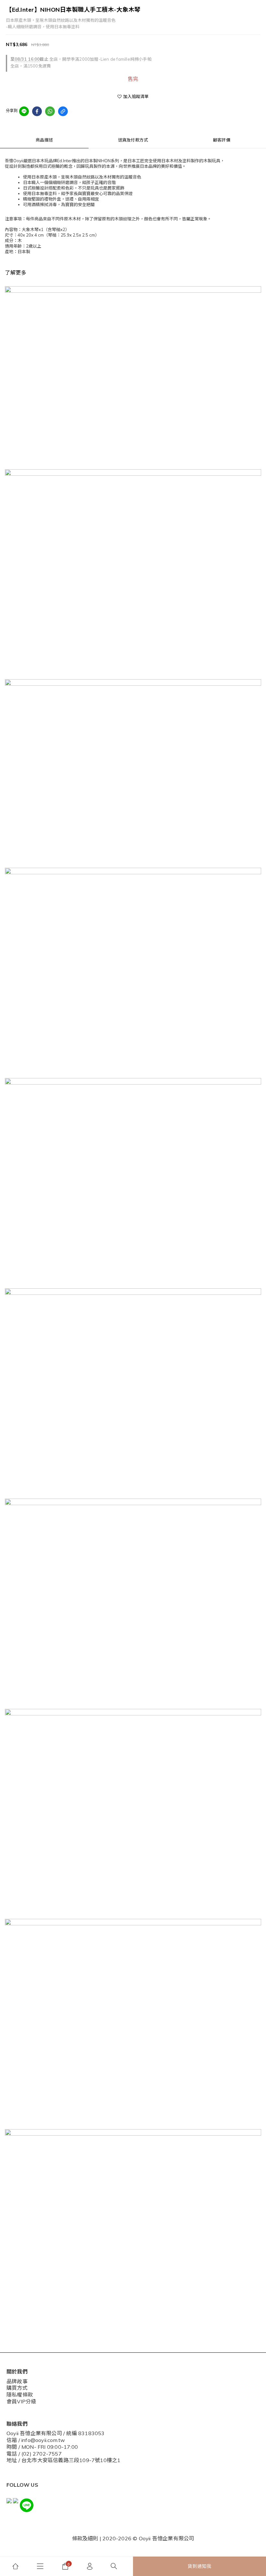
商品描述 (44, 140)
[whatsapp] (50, 111)
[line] (24, 111)
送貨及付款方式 (133, 140)
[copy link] (63, 111)
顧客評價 (222, 140)
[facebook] (37, 111)
